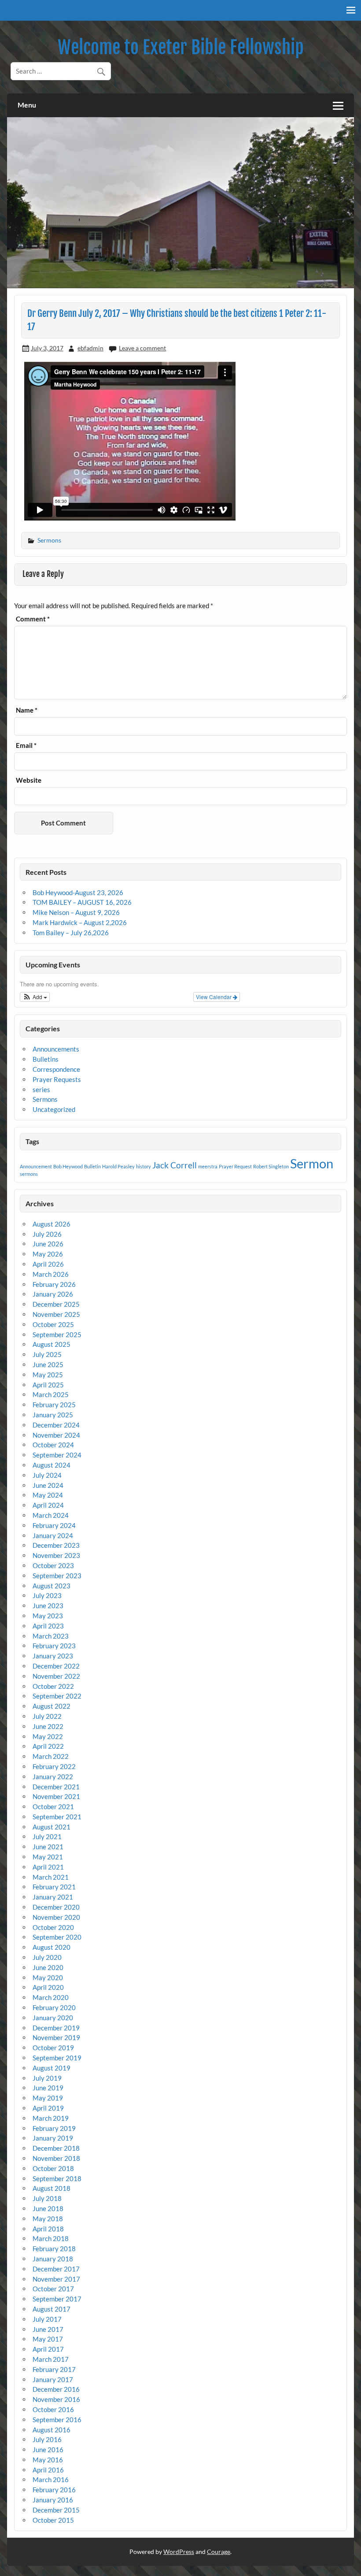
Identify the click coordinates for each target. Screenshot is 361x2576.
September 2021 (57, 1817)
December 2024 (56, 1425)
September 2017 (57, 2299)
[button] (35, 997)
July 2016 (47, 2439)
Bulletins (46, 1059)
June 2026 (48, 1244)
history (144, 1166)
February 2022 (54, 1766)
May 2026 (48, 1254)
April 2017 (48, 2349)
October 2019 (53, 2048)
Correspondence (56, 1069)
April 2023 (48, 1626)
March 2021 (51, 1877)
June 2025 (48, 1364)
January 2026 (53, 1294)
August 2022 (52, 1706)
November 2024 (56, 1435)
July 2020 (47, 1957)
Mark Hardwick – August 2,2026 (80, 922)
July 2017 (47, 2319)
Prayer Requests (57, 1079)
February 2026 (54, 1284)
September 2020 (57, 1937)
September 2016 (57, 2420)
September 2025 (57, 1334)
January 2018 (53, 2259)
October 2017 (53, 2289)
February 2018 (54, 2249)
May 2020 (48, 1978)
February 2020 (54, 2007)
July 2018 (47, 2198)
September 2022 (57, 1696)
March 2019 (51, 2118)
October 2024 (53, 1445)
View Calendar (214, 997)
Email (26, 745)
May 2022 (48, 1736)
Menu (27, 105)
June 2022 (48, 1726)
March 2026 (51, 1274)
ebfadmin (90, 348)
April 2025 (48, 1385)
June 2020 (48, 1967)
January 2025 (53, 1415)
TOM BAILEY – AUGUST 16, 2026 (82, 902)
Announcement (36, 1166)
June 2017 (48, 2329)
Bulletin (92, 1166)
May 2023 (48, 1616)
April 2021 (48, 1867)
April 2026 (48, 1264)
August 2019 (52, 2068)
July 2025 (47, 1354)
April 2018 (48, 2229)
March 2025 (51, 1394)
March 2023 (51, 1636)
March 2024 (51, 1515)
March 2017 (51, 2359)
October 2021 (53, 1807)
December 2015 (56, 2510)
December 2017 (56, 2269)
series (41, 1089)
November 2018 (56, 2158)
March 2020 (51, 1997)
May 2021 (48, 1857)
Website (29, 780)
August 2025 (52, 1344)
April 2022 (48, 1746)
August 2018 (52, 2188)
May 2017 (48, 2339)
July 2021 (47, 1836)
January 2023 (53, 1656)
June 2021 (48, 1847)
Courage (219, 2552)
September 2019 (57, 2058)
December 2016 (56, 2389)
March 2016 (51, 2479)
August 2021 (52, 1827)
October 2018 (53, 2168)
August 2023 (52, 1586)
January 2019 (53, 2138)
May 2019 (48, 2098)
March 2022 (51, 1756)
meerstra (208, 1166)
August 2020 (52, 1947)
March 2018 (51, 2238)
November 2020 (56, 1917)
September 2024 (57, 1455)
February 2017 (54, 2369)
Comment (33, 619)
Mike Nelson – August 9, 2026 (76, 912)
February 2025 (54, 1405)
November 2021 (56, 1796)
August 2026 (52, 1224)
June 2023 (48, 1606)
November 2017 (56, 2279)
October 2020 (53, 1927)
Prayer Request (235, 1166)
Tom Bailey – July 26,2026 (71, 933)
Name (27, 710)
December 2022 (56, 1666)
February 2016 (54, 2490)
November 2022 (56, 1676)
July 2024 (47, 1475)
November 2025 (56, 1314)
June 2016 (48, 2450)
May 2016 (48, 2460)
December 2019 (56, 2028)
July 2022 (47, 1716)
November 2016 (56, 2399)
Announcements (56, 1049)
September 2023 (57, 1576)
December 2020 (56, 1907)
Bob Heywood (68, 1166)
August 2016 (52, 2430)
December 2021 (56, 1787)
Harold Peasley (118, 1166)
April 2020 (48, 1987)
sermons (29, 1174)
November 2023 (56, 1555)
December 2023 (56, 1545)
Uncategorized (54, 1109)
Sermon (312, 1163)
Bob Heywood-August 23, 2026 (78, 892)
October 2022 (53, 1686)
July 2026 (47, 1234)
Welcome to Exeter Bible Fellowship (181, 47)
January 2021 (53, 1897)
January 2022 (53, 1777)
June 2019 (48, 2088)
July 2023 (47, 1595)
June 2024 (48, 1485)
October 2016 (53, 2409)
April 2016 (48, 2470)
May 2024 (48, 1495)
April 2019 (48, 2108)
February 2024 (54, 1525)
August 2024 (52, 1465)
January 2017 (53, 2379)
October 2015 (53, 2520)
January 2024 (53, 1535)
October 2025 (53, 1324)
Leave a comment (142, 348)
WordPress (179, 2552)
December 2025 (56, 1304)
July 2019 (47, 2078)
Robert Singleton (271, 1166)
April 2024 (48, 1505)
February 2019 (54, 2128)
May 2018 (48, 2219)
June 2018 (48, 2208)
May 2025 (48, 1375)
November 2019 (56, 2037)
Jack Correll (175, 1165)
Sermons (49, 540)
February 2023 (54, 1646)
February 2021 (54, 1887)
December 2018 (56, 2148)
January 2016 (53, 2500)
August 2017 (52, 2309)
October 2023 (53, 1565)
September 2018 (57, 2178)
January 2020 (53, 2018)
